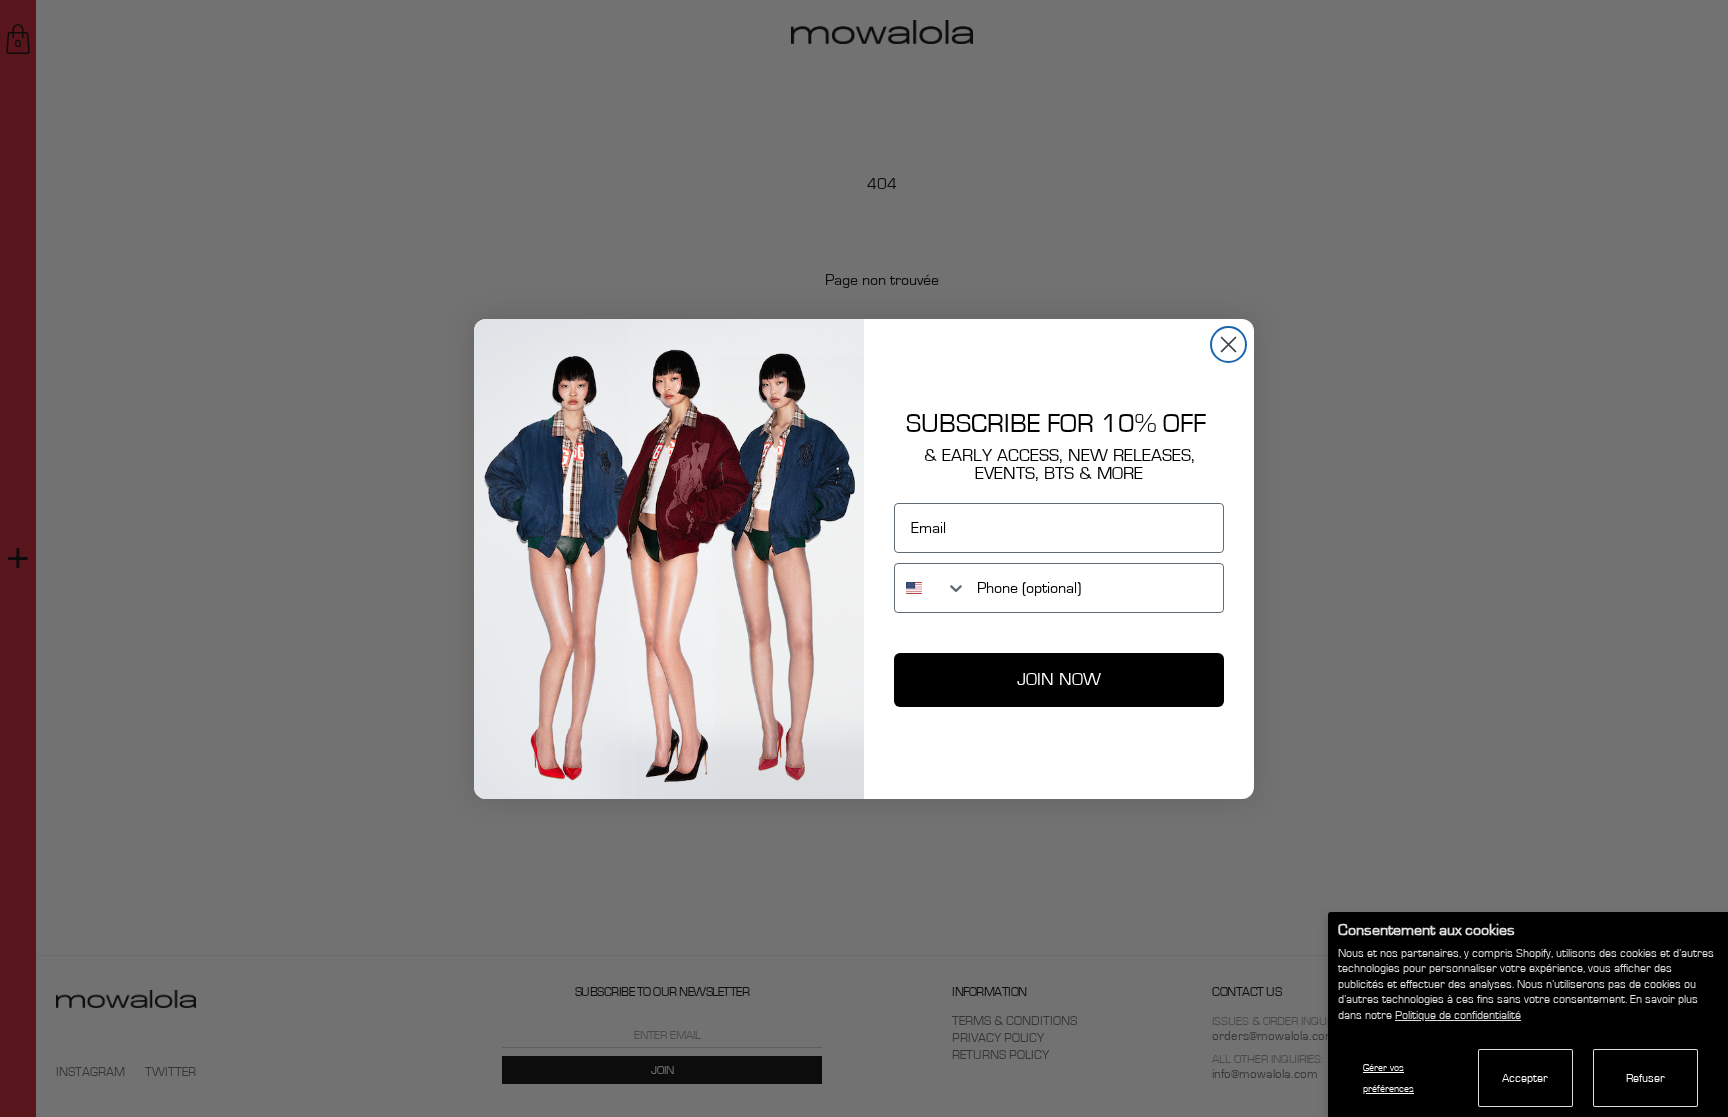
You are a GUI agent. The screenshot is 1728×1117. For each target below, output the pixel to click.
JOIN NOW (1059, 680)
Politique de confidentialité (1458, 1015)
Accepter (1525, 1078)
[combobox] (931, 588)
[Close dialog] (1228, 344)
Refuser (1645, 1078)
